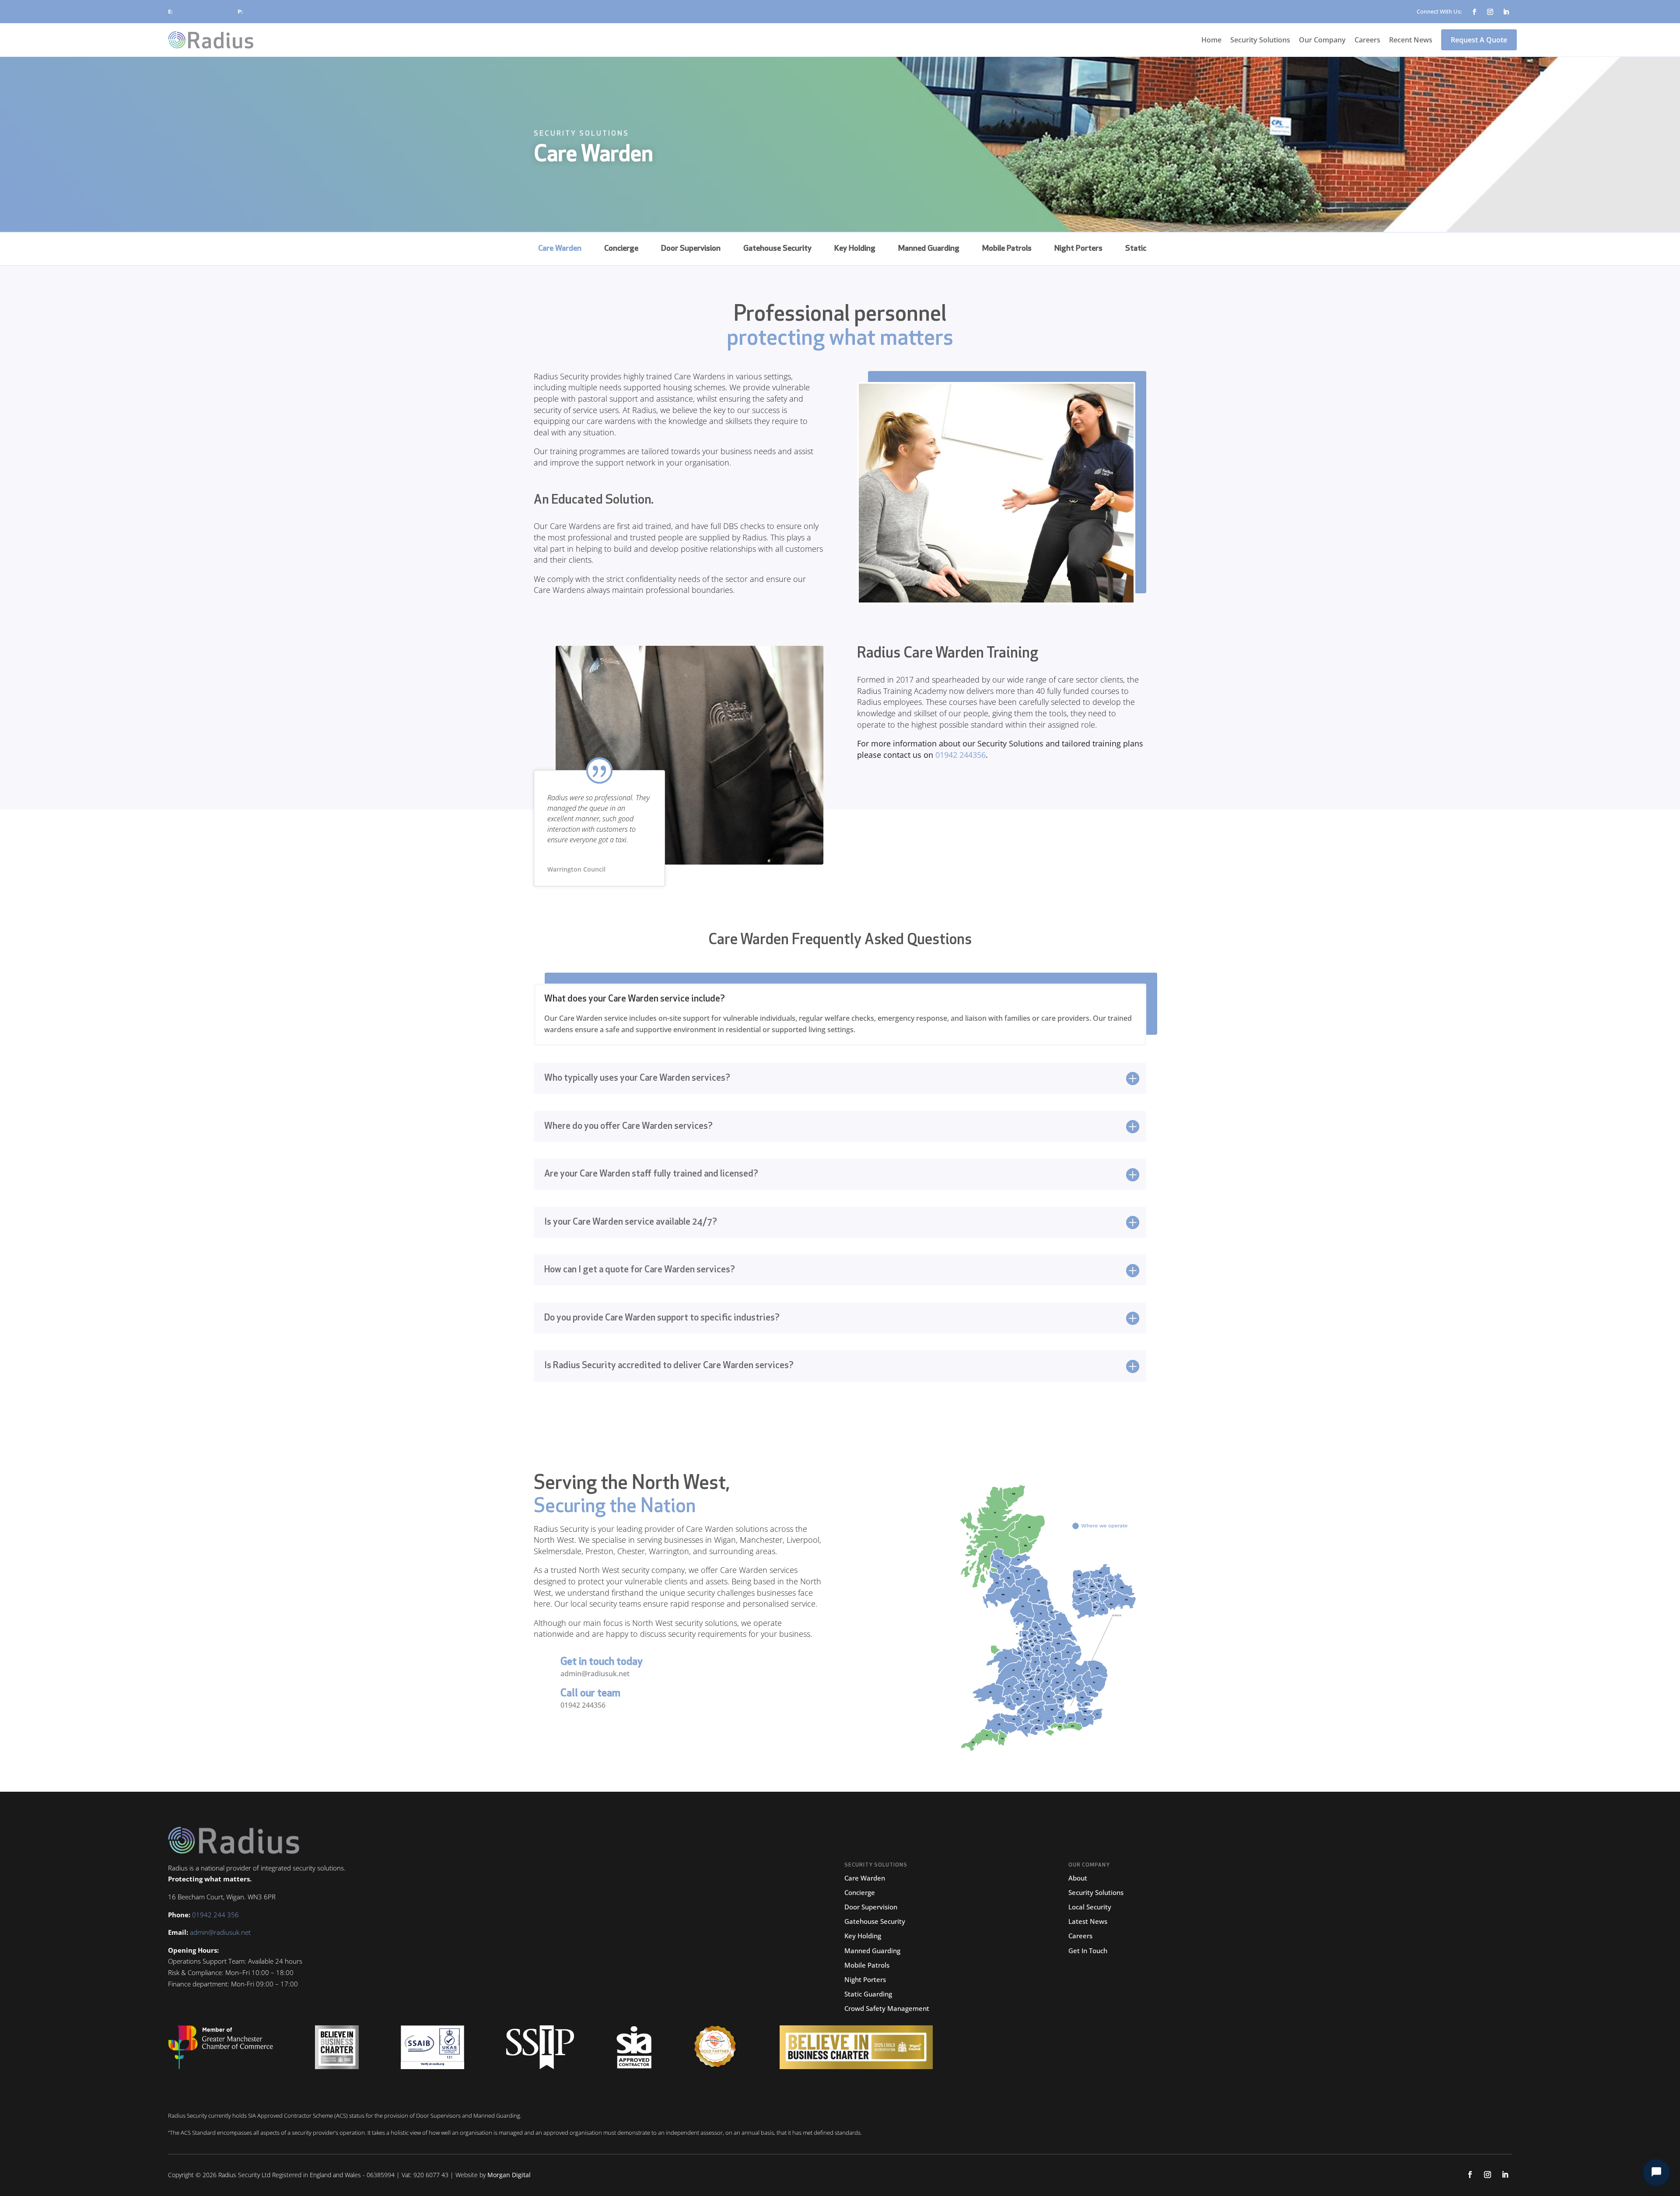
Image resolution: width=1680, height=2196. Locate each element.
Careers (1367, 40)
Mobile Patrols (1007, 249)
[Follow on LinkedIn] (1506, 12)
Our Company (1322, 40)
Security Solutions (1260, 40)
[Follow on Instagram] (1490, 12)
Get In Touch (1088, 1951)
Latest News (1088, 1921)
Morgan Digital (509, 2175)
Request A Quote (1479, 40)
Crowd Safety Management (887, 2008)
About (1078, 1878)
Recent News (1411, 40)
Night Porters (1078, 249)
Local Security (1090, 1907)
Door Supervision (691, 249)
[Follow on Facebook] (1474, 12)
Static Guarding (868, 1994)
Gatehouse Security (777, 249)
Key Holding (855, 249)
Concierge (621, 249)
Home (1211, 40)
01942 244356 (583, 1705)
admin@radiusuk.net (201, 11)
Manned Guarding (929, 249)
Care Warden (560, 249)
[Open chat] (1656, 2172)
